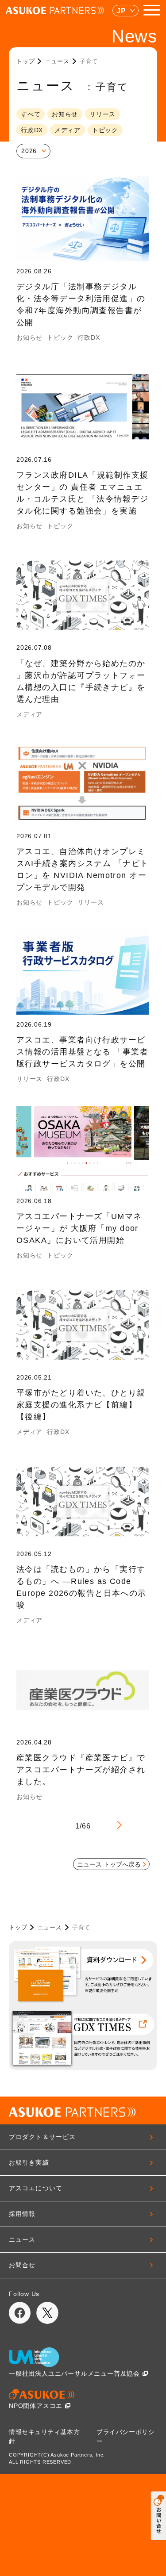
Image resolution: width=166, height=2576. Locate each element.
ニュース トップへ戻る (109, 1864)
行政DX (32, 130)
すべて (31, 114)
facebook (20, 2313)
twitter (47, 2313)
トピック (105, 130)
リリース (102, 114)
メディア (68, 130)
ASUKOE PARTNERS (55, 11)
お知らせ (65, 114)
